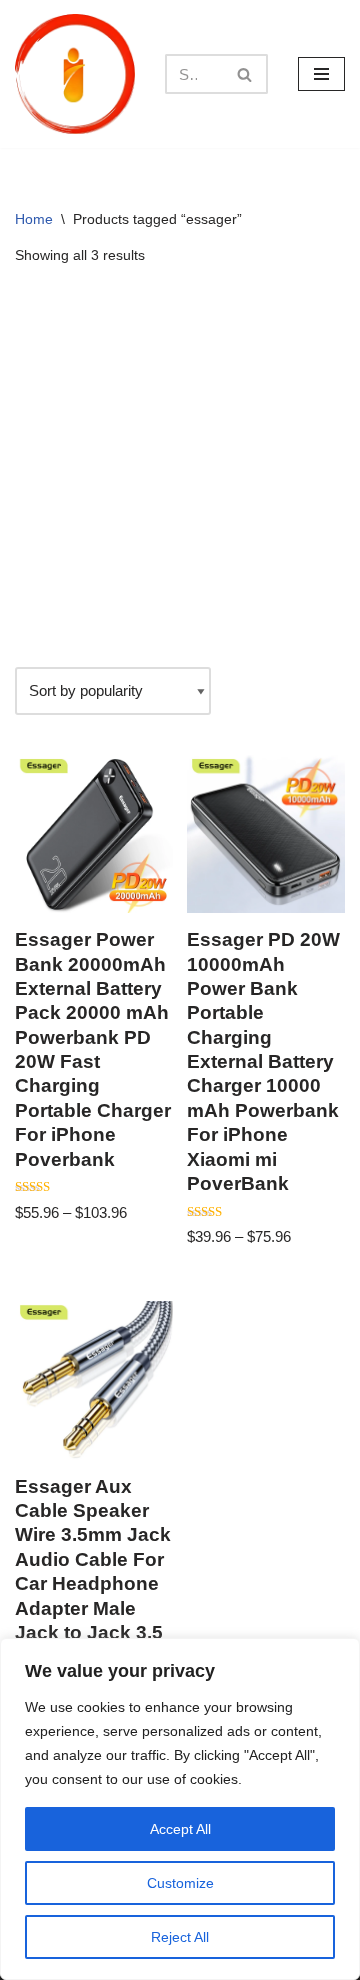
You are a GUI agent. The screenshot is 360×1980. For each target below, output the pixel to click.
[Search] (245, 74)
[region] (180, 1809)
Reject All (180, 1937)
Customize (180, 1883)
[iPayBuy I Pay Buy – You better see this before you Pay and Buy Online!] (75, 74)
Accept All (180, 1829)
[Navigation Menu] (321, 74)
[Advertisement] (180, 467)
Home (34, 219)
